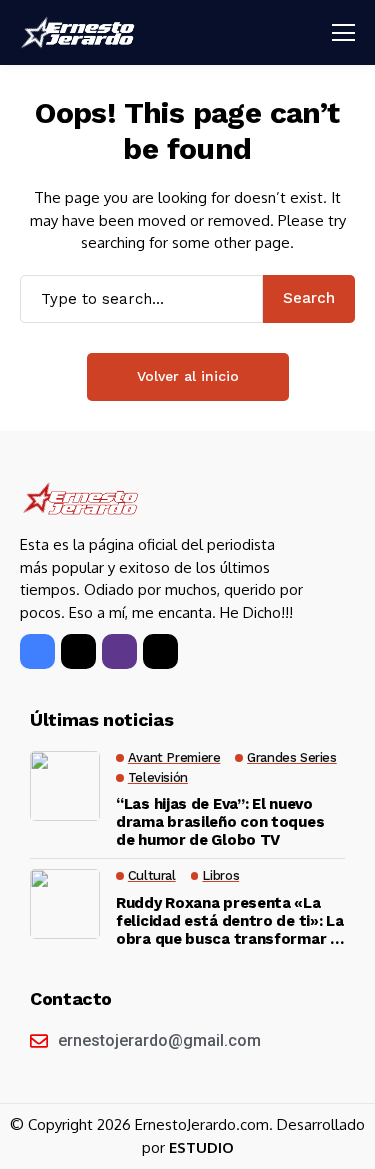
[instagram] (119, 651)
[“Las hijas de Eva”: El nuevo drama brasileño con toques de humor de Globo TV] (65, 786)
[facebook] (37, 651)
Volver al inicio (188, 376)
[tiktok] (160, 651)
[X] (78, 651)
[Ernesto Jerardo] (80, 32)
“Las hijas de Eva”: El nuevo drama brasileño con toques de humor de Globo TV (220, 822)
